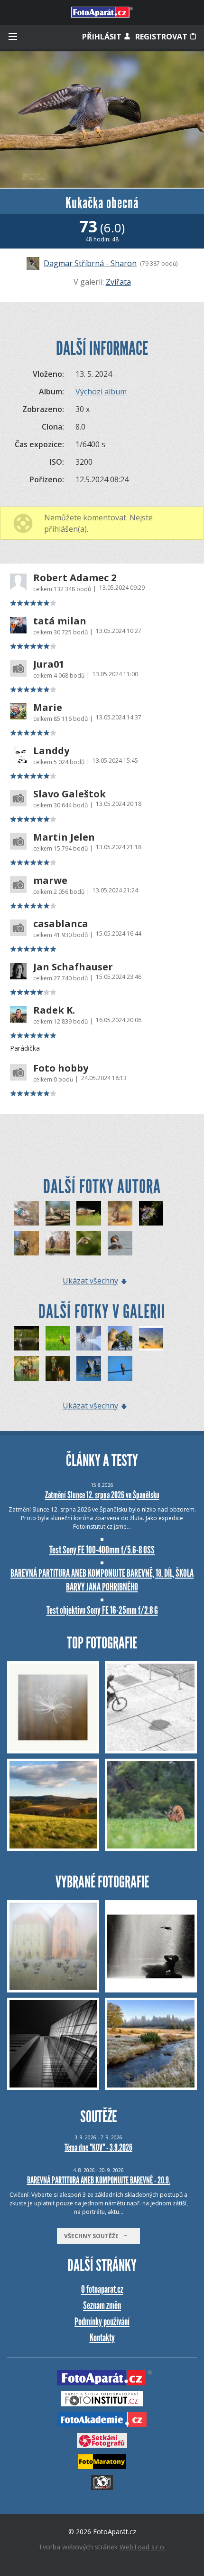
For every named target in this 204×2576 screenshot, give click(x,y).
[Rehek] (120, 1369)
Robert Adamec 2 (75, 578)
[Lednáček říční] (27, 1213)
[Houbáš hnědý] (89, 1213)
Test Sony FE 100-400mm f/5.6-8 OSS (102, 1550)
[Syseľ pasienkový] (120, 1338)
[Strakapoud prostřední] (27, 1244)
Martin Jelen (64, 837)
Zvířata (118, 282)
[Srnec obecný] (58, 1338)
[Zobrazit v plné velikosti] (102, 120)
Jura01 (49, 664)
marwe (50, 881)
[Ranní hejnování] (151, 1338)
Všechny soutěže (93, 2236)
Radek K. (54, 1010)
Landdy (51, 751)
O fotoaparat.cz (102, 2289)
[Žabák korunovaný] (151, 1213)
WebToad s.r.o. (143, 2547)
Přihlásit (103, 37)
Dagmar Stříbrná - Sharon (90, 263)
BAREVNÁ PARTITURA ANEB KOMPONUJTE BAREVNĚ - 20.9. (99, 2180)
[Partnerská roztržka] (89, 1369)
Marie (48, 708)
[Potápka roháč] (120, 1244)
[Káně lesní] (58, 1244)
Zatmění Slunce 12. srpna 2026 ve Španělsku (102, 1495)
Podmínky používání (102, 2322)
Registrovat (162, 37)
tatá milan (60, 621)
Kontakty (102, 2338)
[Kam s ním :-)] (120, 1213)
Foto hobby (61, 1068)
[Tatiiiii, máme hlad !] (58, 1213)
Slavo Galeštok (70, 794)
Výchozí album (101, 392)
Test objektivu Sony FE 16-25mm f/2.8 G (102, 1610)
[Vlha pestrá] (89, 1244)
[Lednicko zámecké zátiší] (27, 1338)
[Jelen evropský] (27, 1369)
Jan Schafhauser (73, 967)
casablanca (61, 924)
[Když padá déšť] (58, 1369)
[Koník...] (89, 1338)
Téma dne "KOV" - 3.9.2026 (98, 2147)
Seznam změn (102, 2305)
